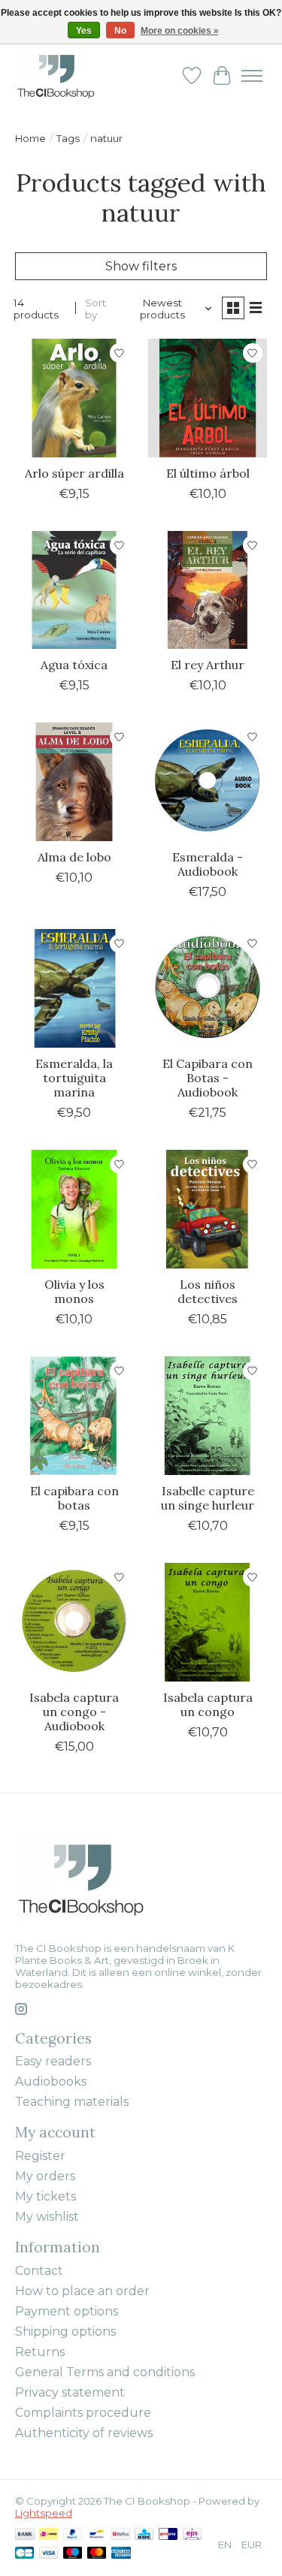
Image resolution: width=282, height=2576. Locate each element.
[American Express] (121, 2554)
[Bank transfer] (25, 2535)
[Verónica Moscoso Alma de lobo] (74, 781)
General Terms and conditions (105, 2372)
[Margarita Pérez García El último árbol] (207, 398)
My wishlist (47, 2217)
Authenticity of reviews (84, 2433)
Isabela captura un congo (208, 1704)
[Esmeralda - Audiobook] (207, 781)
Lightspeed (44, 2513)
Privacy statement (70, 2392)
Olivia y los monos (74, 1291)
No (120, 31)
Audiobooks (51, 2081)
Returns (40, 2352)
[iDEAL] (49, 2535)
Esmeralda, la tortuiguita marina (74, 1078)
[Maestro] (73, 2554)
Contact (39, 2271)
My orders (45, 2176)
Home (30, 138)
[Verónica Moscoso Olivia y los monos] (74, 1209)
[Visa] (49, 2554)
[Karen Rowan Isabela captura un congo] (207, 1622)
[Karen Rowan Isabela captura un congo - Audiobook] (74, 1622)
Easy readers (53, 2061)
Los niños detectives (208, 1291)
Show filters (141, 266)
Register (40, 2156)
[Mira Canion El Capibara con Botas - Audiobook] (207, 988)
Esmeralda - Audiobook (208, 864)
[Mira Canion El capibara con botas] (74, 1415)
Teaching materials (72, 2102)
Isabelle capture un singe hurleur (208, 1498)
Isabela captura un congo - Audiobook (74, 1712)
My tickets (45, 2196)
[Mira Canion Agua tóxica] (74, 590)
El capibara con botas (74, 1498)
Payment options (67, 2311)
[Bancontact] (97, 2535)
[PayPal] (73, 2535)
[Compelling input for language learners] (72, 75)
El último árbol (208, 473)
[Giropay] (168, 2535)
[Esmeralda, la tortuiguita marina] (74, 988)
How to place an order (82, 2291)
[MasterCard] (97, 2554)
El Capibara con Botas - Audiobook (208, 1078)
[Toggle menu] (252, 76)
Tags (68, 138)
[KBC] (144, 2535)
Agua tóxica (74, 665)
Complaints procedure (83, 2413)
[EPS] (192, 2535)
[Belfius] (121, 2535)
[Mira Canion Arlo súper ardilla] (74, 398)
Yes (84, 31)
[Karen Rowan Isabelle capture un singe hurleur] (207, 1415)
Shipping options (65, 2332)
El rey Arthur (208, 665)
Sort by (96, 309)
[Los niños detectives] (207, 1209)
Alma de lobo (74, 857)
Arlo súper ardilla (74, 473)
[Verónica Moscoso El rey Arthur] (207, 590)
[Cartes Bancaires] (24, 2554)
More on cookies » (180, 31)
